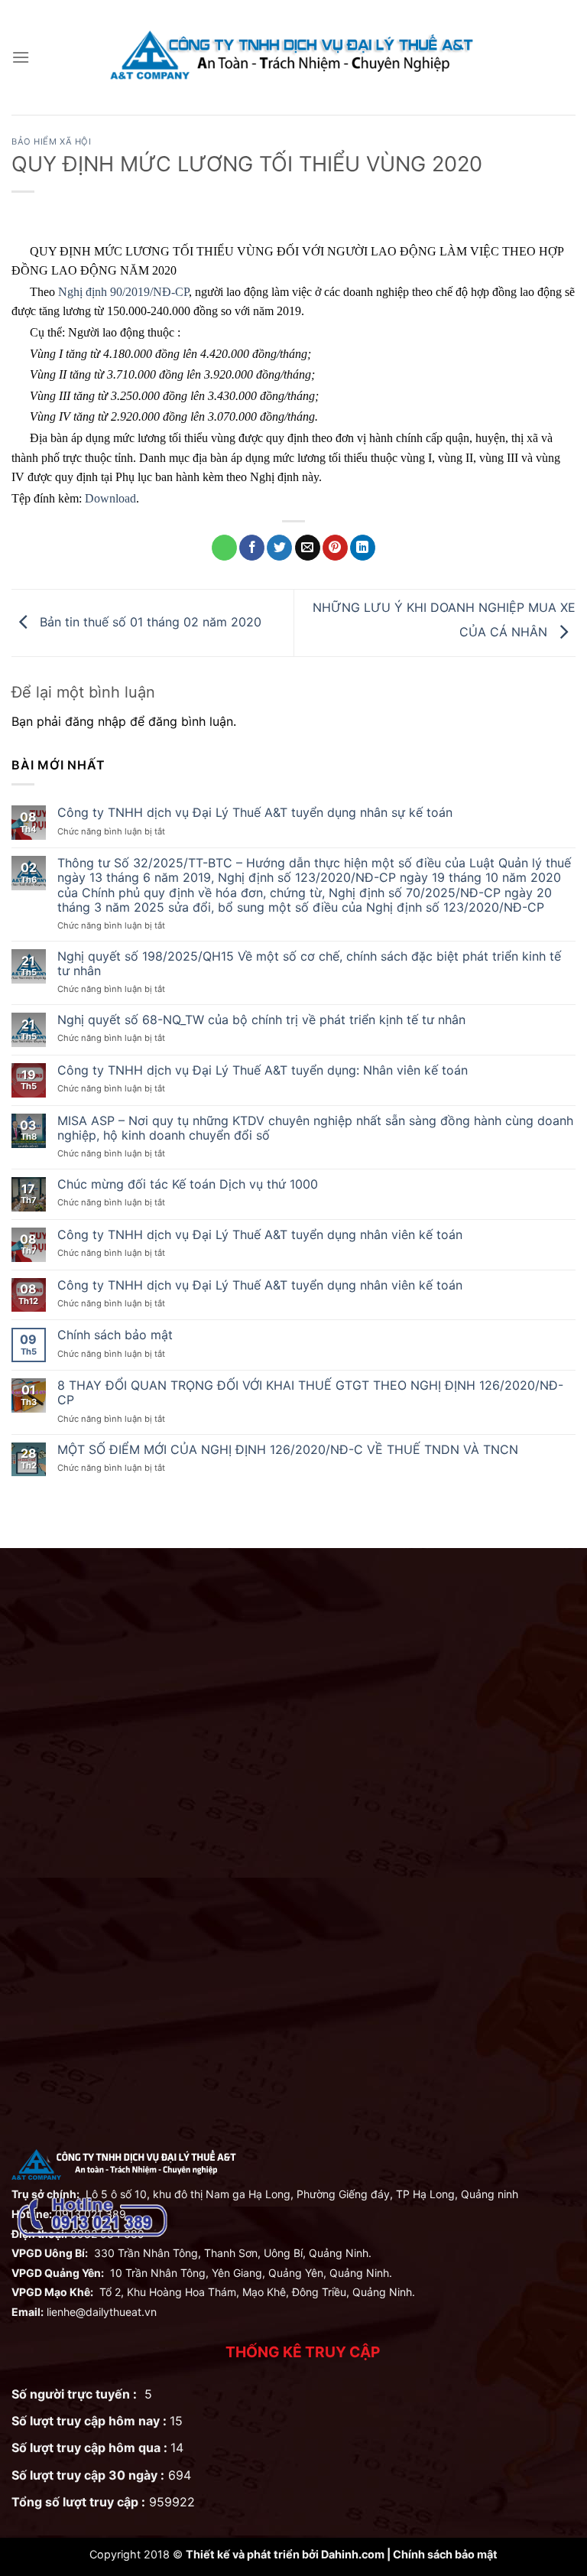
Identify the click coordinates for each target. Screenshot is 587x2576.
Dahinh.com (353, 2554)
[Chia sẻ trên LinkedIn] (363, 548)
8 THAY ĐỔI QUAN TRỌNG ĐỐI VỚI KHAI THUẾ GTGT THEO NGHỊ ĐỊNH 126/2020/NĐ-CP (310, 1393)
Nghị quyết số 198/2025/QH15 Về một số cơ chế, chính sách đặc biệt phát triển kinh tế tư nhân (309, 964)
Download (110, 498)
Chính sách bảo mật (115, 1335)
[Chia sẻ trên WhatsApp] (224, 548)
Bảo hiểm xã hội (51, 141)
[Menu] (21, 57)
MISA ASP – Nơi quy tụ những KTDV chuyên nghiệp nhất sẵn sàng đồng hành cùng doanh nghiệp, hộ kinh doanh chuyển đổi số (315, 1128)
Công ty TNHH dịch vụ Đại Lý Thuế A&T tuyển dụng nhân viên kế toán (260, 1235)
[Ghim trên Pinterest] (335, 548)
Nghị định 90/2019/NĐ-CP (123, 292)
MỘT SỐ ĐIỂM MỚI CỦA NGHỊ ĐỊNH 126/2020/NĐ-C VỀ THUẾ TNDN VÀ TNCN (288, 1450)
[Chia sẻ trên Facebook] (252, 548)
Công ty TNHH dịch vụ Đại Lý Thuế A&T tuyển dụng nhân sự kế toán (255, 813)
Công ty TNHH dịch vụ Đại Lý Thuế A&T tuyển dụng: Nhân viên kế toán (263, 1070)
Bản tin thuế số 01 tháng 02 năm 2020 (149, 622)
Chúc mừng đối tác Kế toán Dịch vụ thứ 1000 (188, 1184)
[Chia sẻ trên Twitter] (279, 548)
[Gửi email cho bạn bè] (308, 548)
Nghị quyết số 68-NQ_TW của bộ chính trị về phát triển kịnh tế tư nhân (261, 1020)
